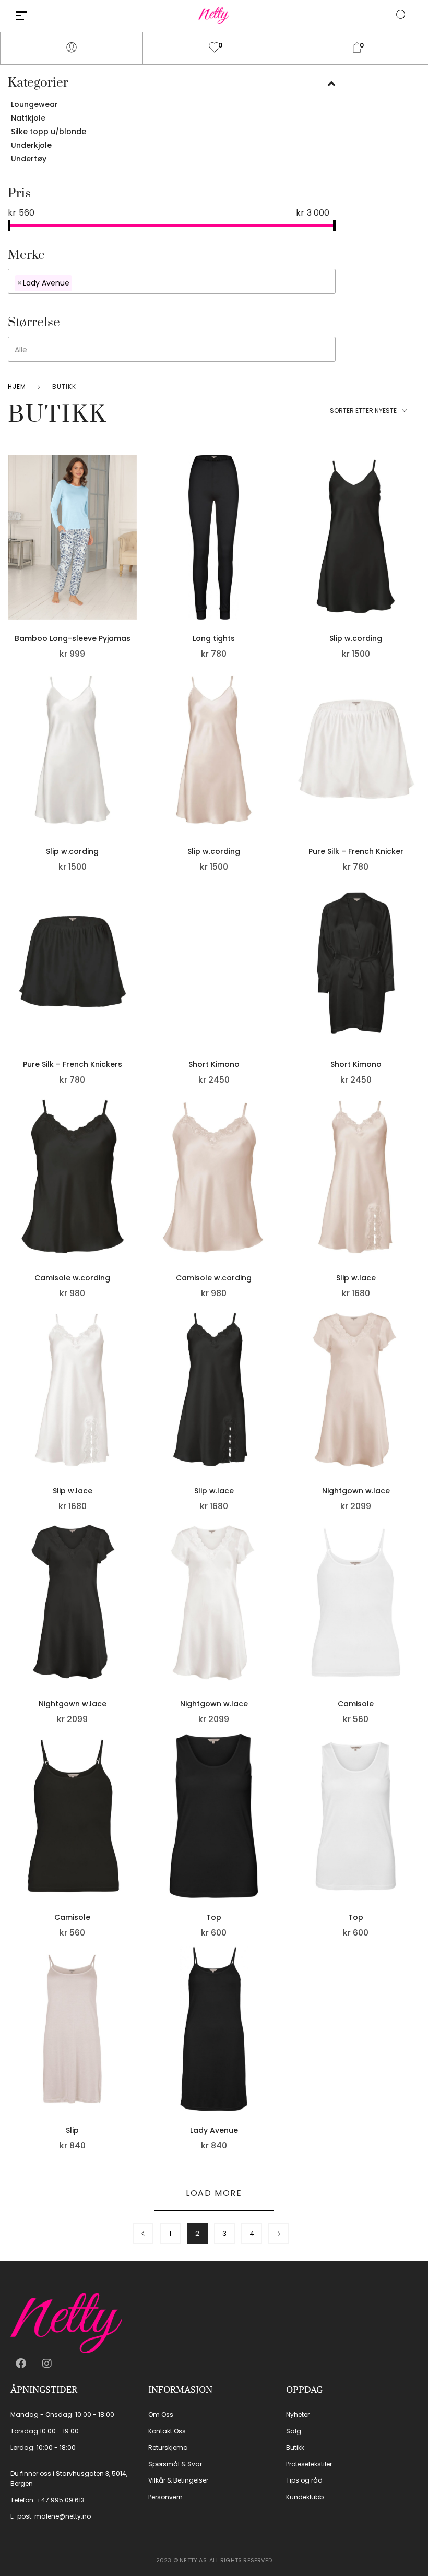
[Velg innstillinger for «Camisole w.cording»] (134, 1192)
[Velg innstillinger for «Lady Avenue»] (276, 2045)
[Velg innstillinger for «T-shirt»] (418, 2045)
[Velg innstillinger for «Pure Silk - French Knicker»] (418, 766)
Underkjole (31, 145)
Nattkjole (28, 118)
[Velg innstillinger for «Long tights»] (276, 552)
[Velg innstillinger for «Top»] (276, 1832)
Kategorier (38, 83)
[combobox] (172, 281)
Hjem (17, 387)
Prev (143, 2234)
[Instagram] (47, 2364)
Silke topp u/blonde (49, 132)
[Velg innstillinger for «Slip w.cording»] (418, 552)
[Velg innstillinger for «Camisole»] (418, 1618)
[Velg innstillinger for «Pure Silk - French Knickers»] (134, 979)
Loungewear (34, 104)
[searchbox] (147, 282)
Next (279, 2234)
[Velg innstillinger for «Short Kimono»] (276, 979)
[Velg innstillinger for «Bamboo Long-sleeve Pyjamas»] (134, 552)
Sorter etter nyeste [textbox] (363, 411)
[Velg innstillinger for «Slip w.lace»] (418, 1192)
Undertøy (29, 159)
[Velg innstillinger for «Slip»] (134, 2045)
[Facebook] (21, 2364)
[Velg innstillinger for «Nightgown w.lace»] (418, 1405)
